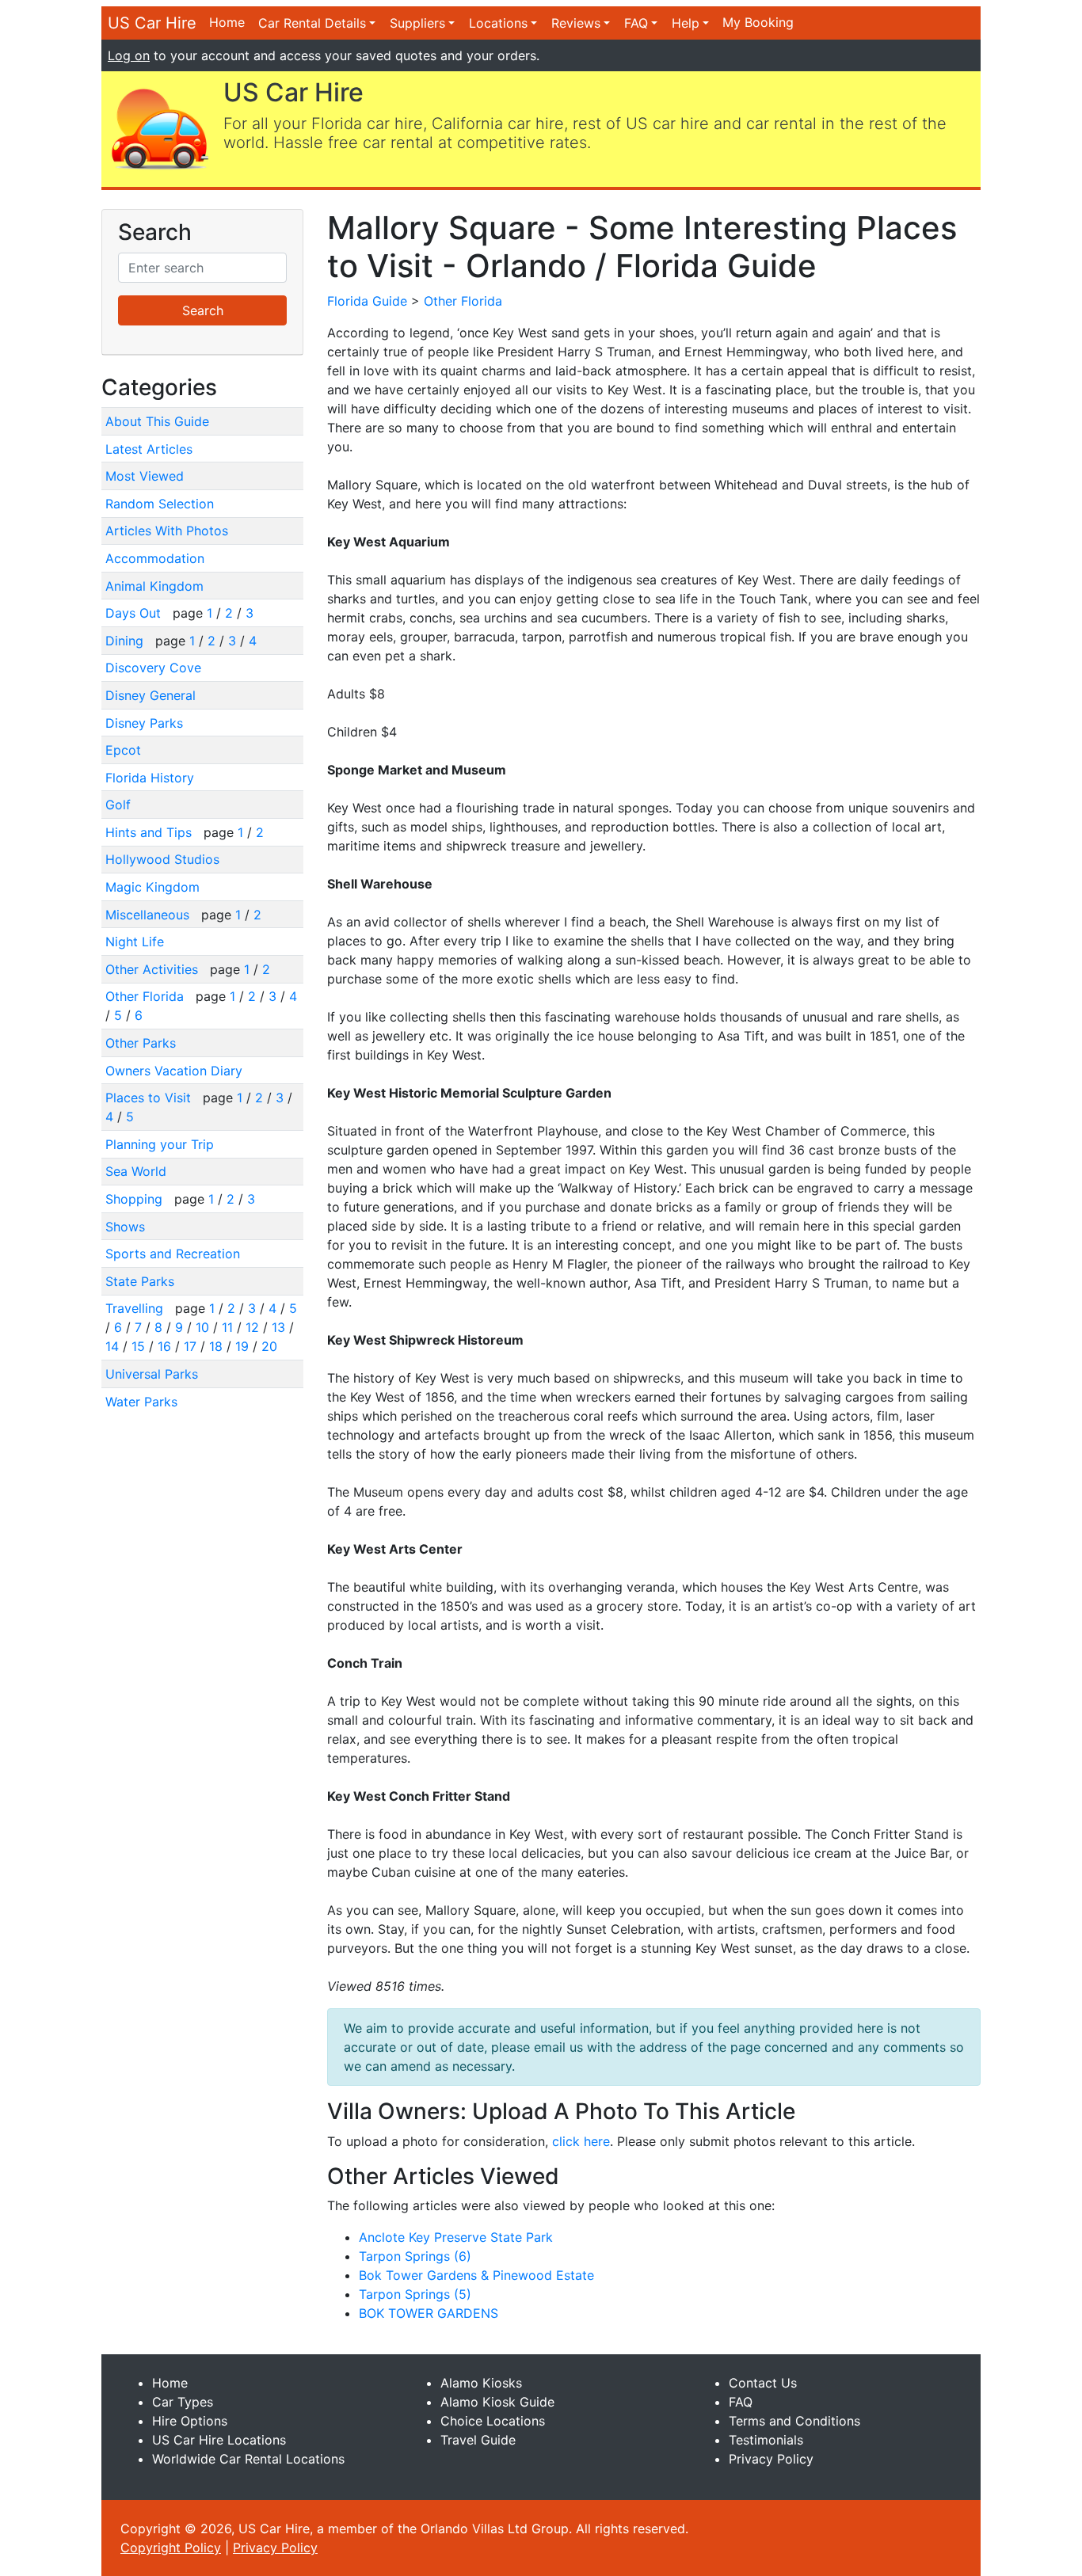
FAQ (636, 23)
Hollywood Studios (162, 859)
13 (278, 1327)
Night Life (135, 942)
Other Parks (141, 1043)
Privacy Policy (771, 2459)
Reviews (576, 23)
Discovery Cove (153, 668)
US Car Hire (152, 23)
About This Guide (157, 421)
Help (686, 23)
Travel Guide (478, 2440)
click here (581, 2141)
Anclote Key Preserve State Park (456, 2237)
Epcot (123, 750)
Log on (129, 55)
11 (227, 1327)
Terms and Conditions (794, 2421)
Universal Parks (152, 1374)
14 (112, 1346)
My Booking (758, 22)
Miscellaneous (149, 915)
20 (269, 1346)
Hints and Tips (150, 832)
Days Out (135, 613)
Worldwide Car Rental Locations (248, 2459)
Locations (498, 23)
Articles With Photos (167, 531)
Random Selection (160, 504)
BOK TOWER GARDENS (429, 2313)
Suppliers (417, 23)
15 (138, 1346)
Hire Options (190, 2421)
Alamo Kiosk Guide (497, 2402)
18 (216, 1346)
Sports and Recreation (173, 1254)
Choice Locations (493, 2421)
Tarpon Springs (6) (415, 2256)
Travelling (136, 1308)
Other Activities (154, 969)
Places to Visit (150, 1098)
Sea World (136, 1171)
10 (202, 1327)
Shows (125, 1227)
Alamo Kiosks (481, 2383)
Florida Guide (367, 301)
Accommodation (155, 558)
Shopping (136, 1199)
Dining (126, 641)
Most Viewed (145, 476)
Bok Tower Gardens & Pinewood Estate (476, 2275)
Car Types (183, 2402)
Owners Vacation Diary (174, 1071)
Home (227, 22)
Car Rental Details (312, 23)
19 (242, 1346)
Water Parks (141, 1402)
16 (164, 1346)
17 (190, 1346)
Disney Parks (144, 723)
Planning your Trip (160, 1144)
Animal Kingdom (154, 586)
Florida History (150, 778)
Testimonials (766, 2440)
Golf (118, 805)
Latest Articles (149, 449)
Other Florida (147, 996)
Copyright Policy (171, 2547)
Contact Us (763, 2383)
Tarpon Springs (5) (415, 2294)
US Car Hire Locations (219, 2440)
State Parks (140, 1281)
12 (252, 1327)
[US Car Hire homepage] (159, 127)
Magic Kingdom (152, 887)
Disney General (150, 695)
